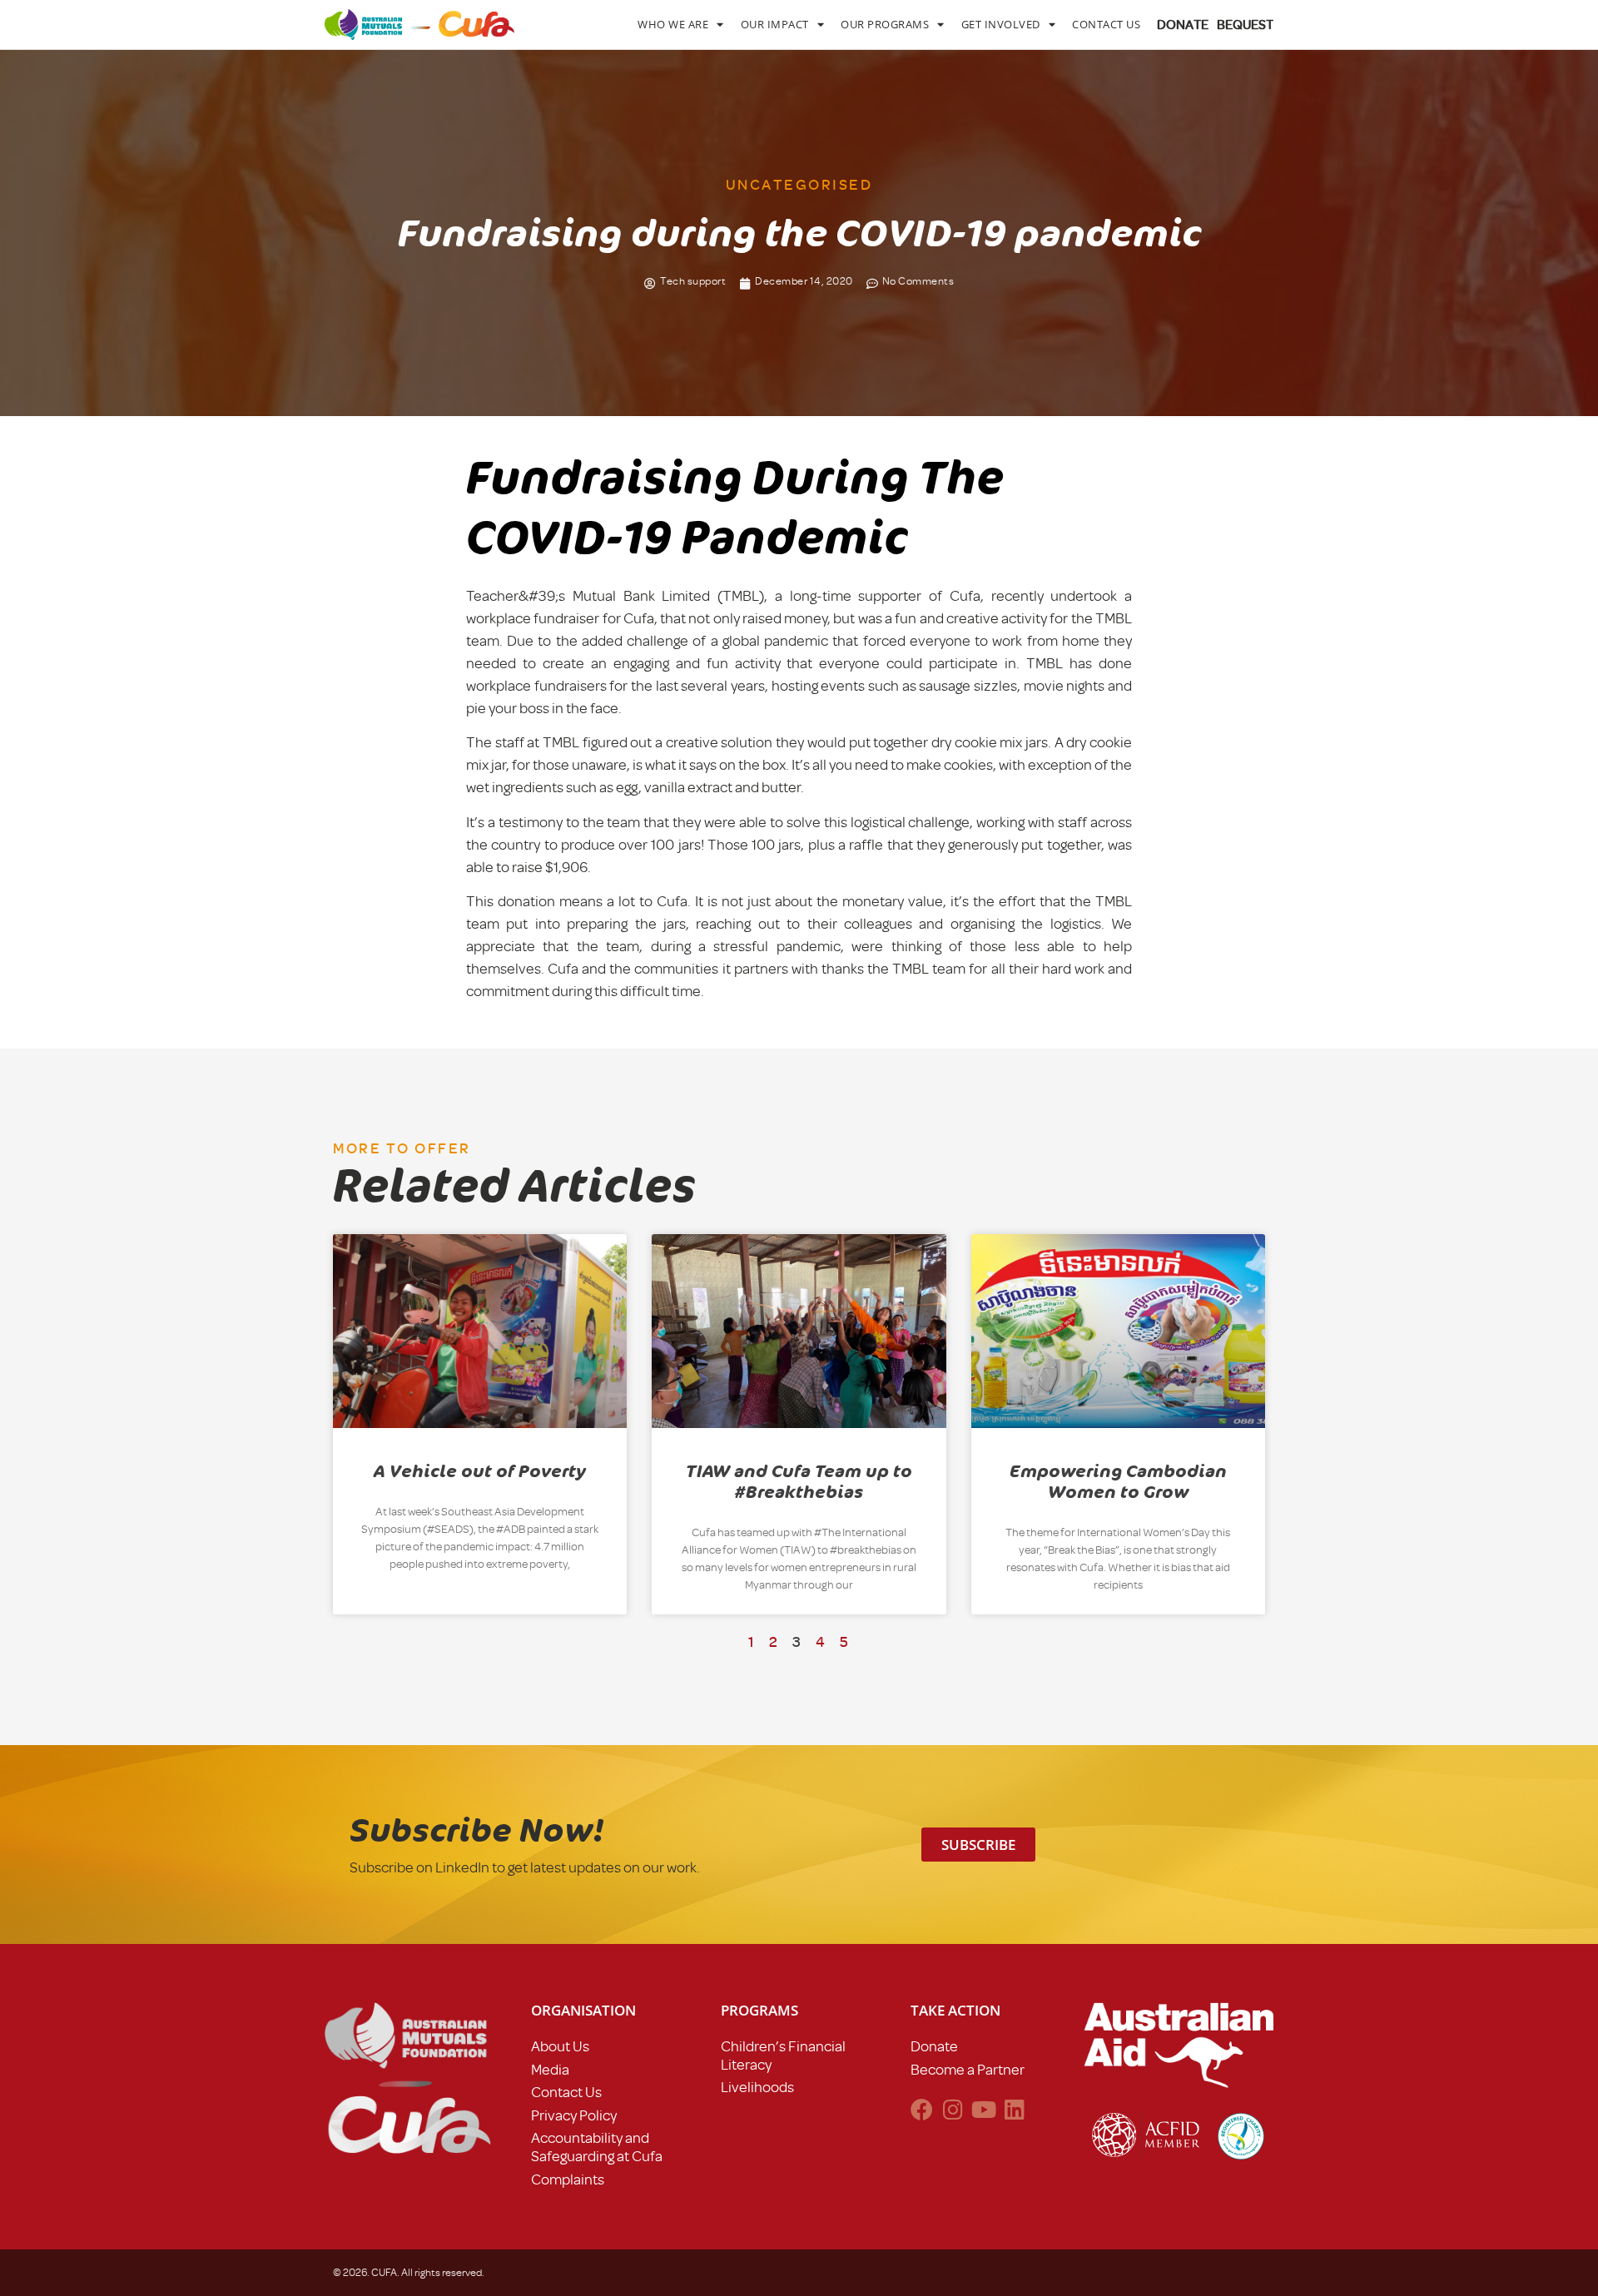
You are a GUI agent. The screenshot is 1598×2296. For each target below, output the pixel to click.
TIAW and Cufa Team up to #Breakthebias (799, 1482)
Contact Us (1106, 24)
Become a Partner (968, 2070)
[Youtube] (983, 2109)
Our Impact (775, 24)
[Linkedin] (1014, 2109)
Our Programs (885, 24)
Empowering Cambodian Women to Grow (1118, 1482)
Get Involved (1001, 24)
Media (550, 2070)
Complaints (568, 2179)
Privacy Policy (574, 2115)
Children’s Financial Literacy (783, 2055)
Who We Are (673, 24)
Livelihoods (757, 2087)
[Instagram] (953, 2109)
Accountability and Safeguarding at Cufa (597, 2147)
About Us (560, 2046)
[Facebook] (922, 2109)
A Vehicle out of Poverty (480, 1471)
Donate (934, 2046)
